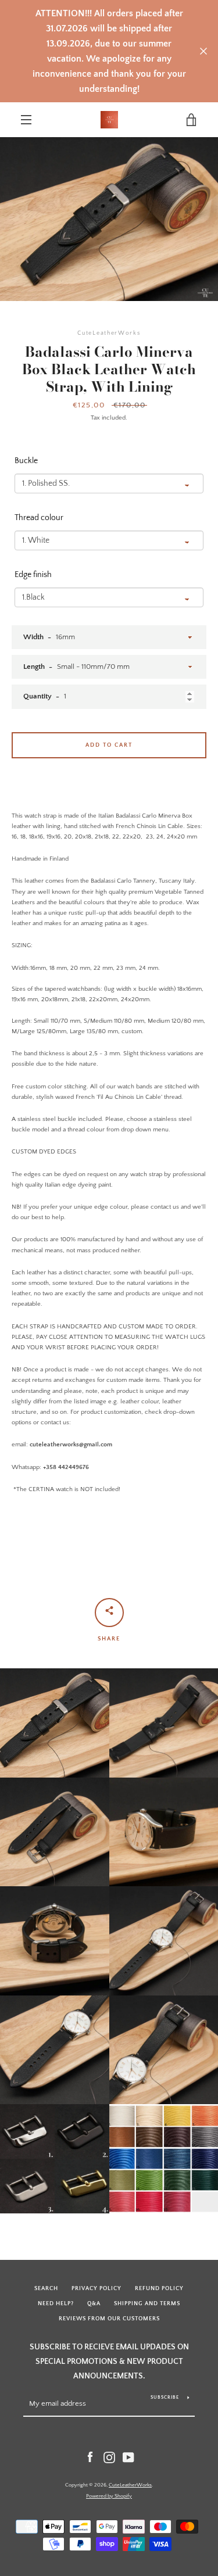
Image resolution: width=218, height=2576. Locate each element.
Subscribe (165, 2397)
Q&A (94, 2303)
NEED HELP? (56, 2303)
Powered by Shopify (109, 2496)
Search (46, 2288)
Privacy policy (97, 2288)
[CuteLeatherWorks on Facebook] (90, 2457)
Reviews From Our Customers (109, 2319)
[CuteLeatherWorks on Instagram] (109, 2457)
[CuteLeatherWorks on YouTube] (128, 2457)
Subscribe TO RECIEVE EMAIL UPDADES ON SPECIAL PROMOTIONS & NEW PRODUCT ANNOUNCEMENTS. (109, 2361)
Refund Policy (159, 2288)
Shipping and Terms (147, 2303)
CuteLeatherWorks (130, 2485)
